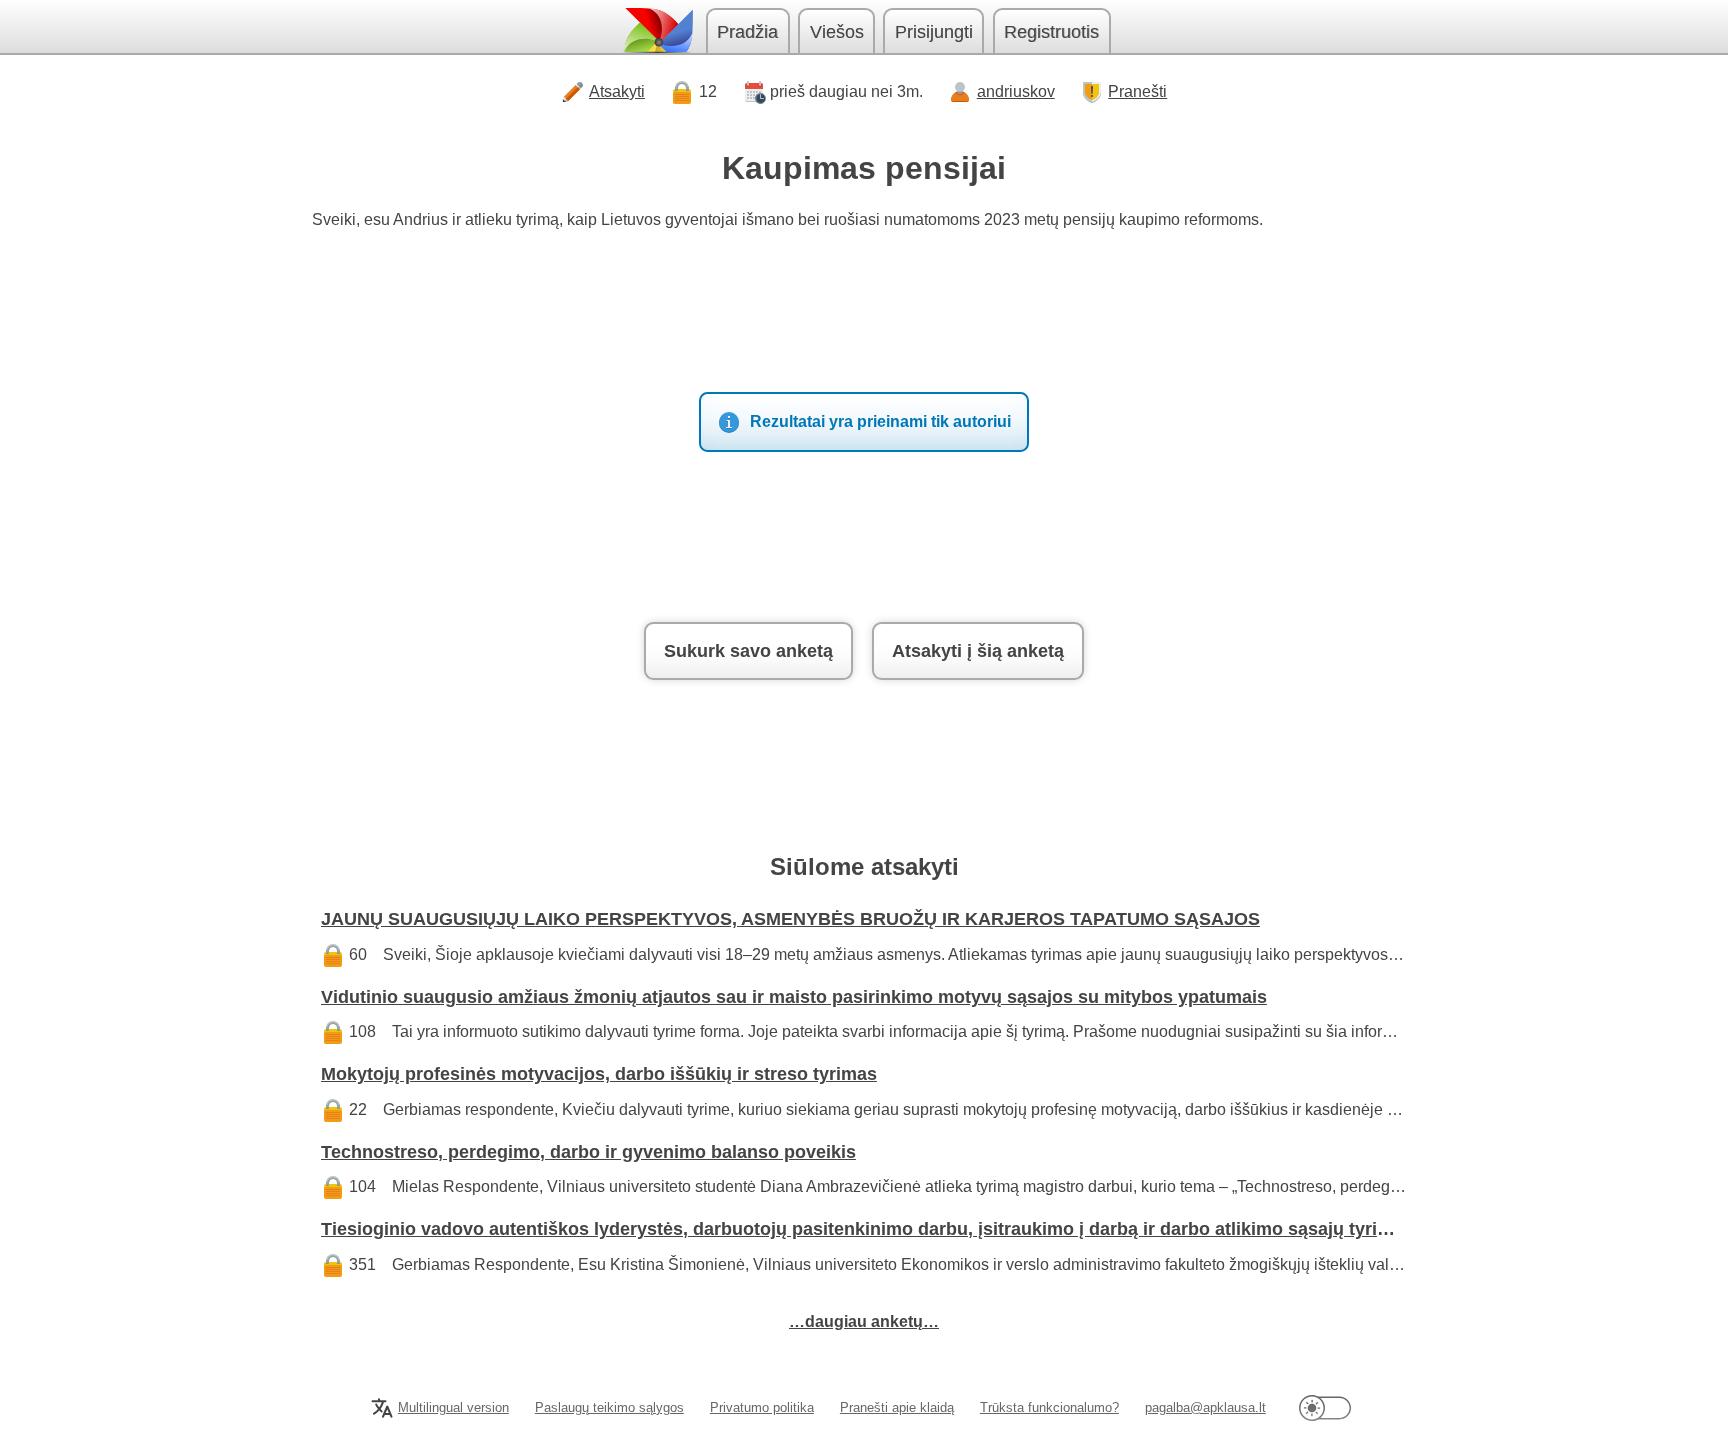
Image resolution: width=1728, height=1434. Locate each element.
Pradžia (747, 32)
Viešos (837, 32)
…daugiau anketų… (864, 1321)
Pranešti (1137, 91)
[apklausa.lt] (657, 30)
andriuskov (1016, 91)
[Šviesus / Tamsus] (1325, 1407)
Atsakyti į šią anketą (978, 651)
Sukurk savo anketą (748, 651)
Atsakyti (617, 91)
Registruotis (1051, 32)
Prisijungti (934, 32)
